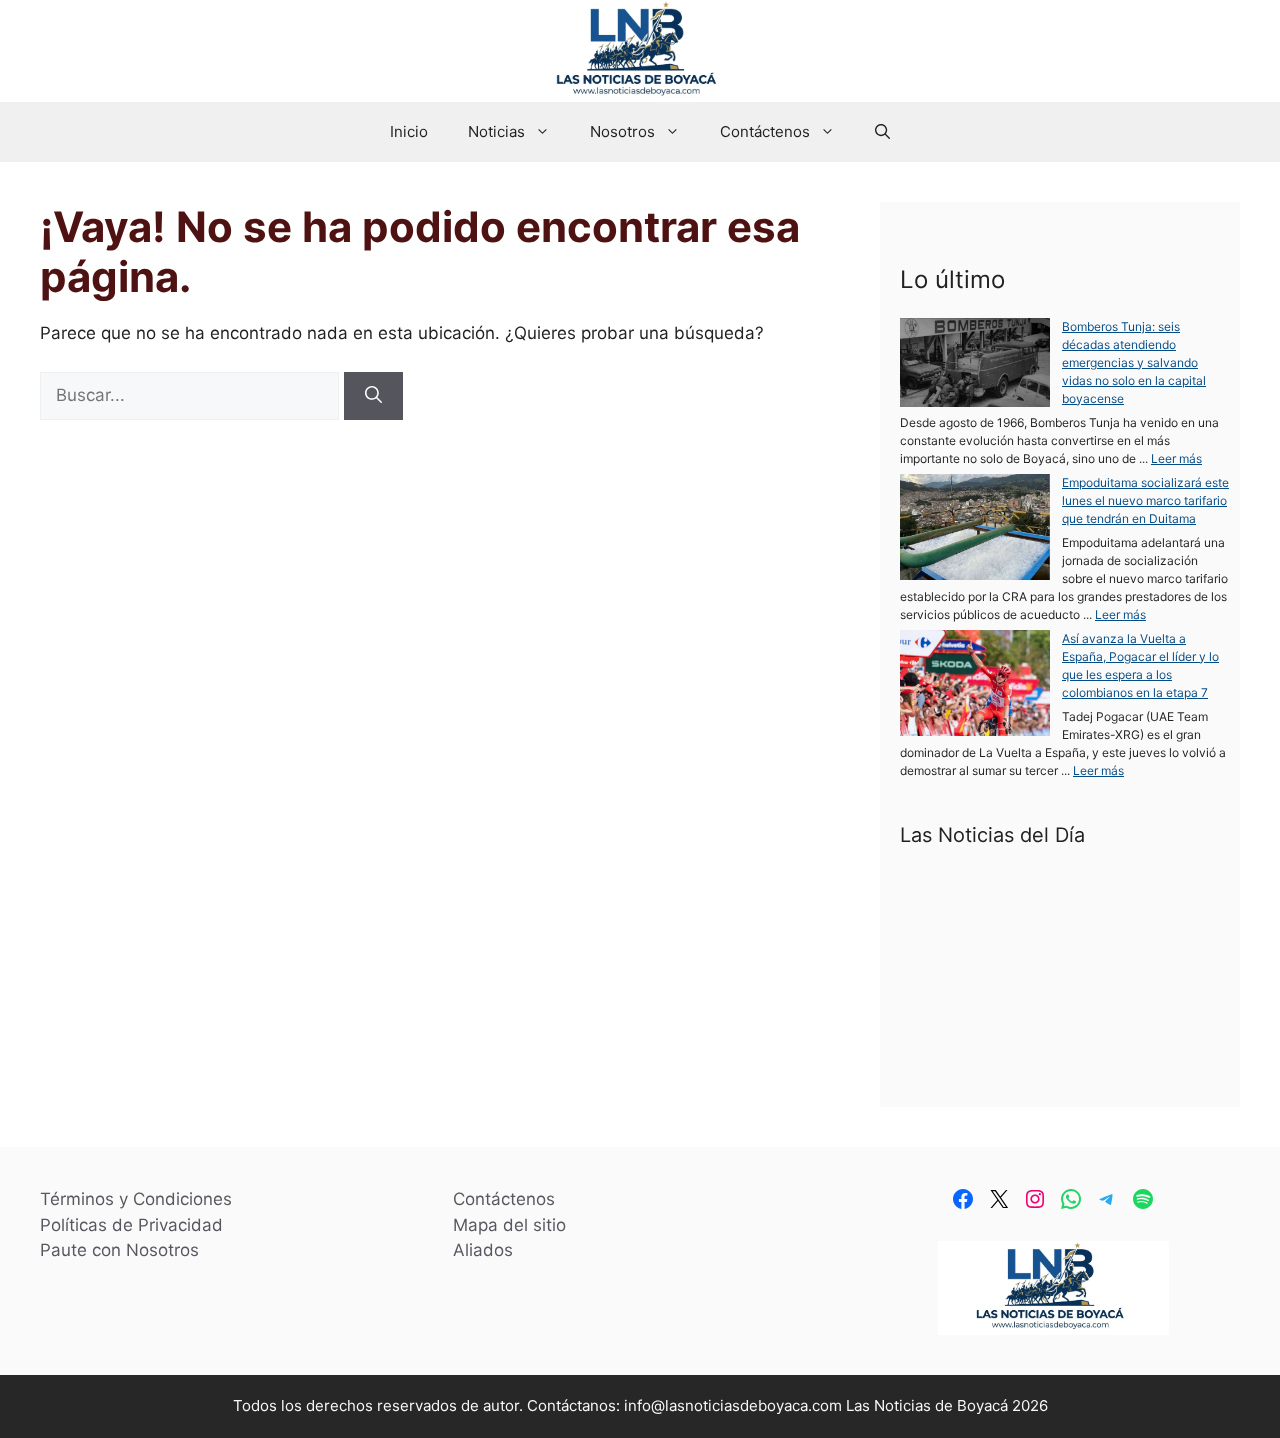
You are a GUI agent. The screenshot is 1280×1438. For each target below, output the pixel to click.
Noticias (496, 131)
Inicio (409, 131)
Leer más (1176, 458)
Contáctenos (765, 131)
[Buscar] (373, 396)
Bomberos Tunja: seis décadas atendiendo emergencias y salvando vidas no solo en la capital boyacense (1134, 362)
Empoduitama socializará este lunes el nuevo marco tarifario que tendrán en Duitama (1145, 500)
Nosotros (622, 131)
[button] (882, 132)
